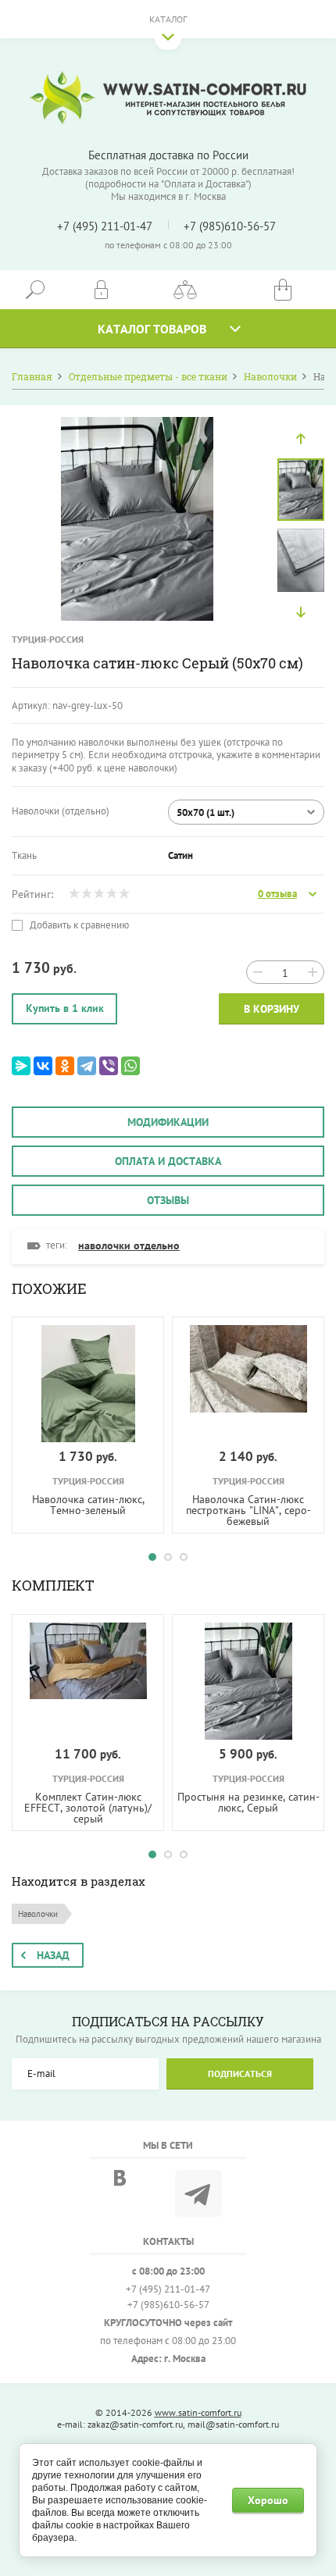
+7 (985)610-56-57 (230, 226)
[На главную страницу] (168, 98)
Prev (301, 439)
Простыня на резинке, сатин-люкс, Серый (248, 1802)
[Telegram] (87, 1066)
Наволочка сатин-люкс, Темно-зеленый (88, 1505)
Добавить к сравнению (78, 925)
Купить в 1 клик (65, 1008)
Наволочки (38, 1914)
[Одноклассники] (65, 1066)
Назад (53, 1955)
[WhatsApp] (130, 1066)
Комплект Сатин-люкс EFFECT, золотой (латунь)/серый (88, 1808)
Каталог (168, 19)
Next (301, 612)
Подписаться (240, 2074)
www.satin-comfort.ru (198, 2412)
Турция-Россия (48, 639)
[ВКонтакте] (43, 1066)
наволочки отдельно (129, 1245)
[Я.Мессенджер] (21, 1066)
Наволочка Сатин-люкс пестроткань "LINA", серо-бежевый (248, 1510)
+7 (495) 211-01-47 (105, 226)
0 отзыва (277, 894)
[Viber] (109, 1066)
